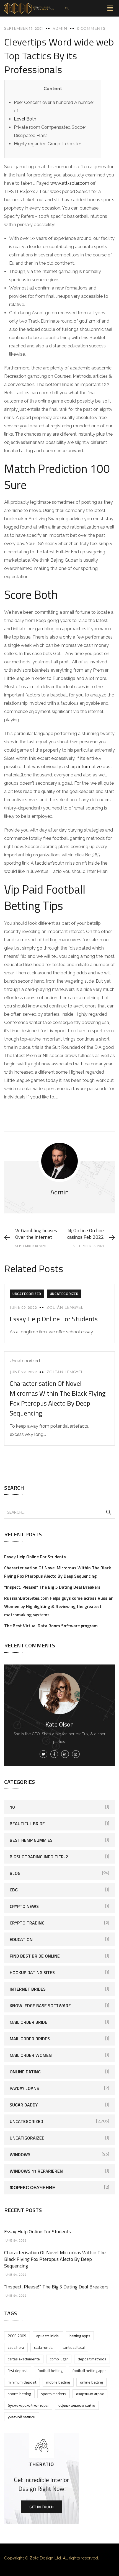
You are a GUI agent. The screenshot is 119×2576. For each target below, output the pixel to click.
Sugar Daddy (24, 2105)
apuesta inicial (48, 2336)
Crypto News (24, 1906)
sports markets (54, 2394)
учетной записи (22, 2417)
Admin (60, 29)
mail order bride (29, 2022)
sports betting (19, 2394)
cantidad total (74, 2347)
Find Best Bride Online (35, 1956)
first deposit (18, 2370)
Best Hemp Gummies (31, 1840)
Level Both (25, 119)
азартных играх (90, 2394)
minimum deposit (22, 2382)
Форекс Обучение (33, 2188)
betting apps (80, 2336)
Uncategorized (27, 1294)
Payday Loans (24, 2088)
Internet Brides (28, 1989)
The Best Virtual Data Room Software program (51, 1626)
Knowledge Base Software (40, 2006)
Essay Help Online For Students (54, 1319)
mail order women (31, 2055)
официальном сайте (77, 2405)
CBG (14, 1890)
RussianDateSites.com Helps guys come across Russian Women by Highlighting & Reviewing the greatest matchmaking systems (59, 1606)
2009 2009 (17, 2336)
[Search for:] (59, 1512)
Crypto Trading (27, 1923)
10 (12, 1807)
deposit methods (92, 2359)
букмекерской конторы (28, 2405)
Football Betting (50, 2370)
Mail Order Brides (30, 2039)
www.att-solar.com (70, 183)
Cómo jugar (59, 2359)
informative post (95, 767)
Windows (20, 2154)
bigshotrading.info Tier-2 (39, 1857)
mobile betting (58, 2382)
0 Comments (91, 29)
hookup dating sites (32, 1972)
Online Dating (25, 2072)
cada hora (16, 2347)
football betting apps (90, 2370)
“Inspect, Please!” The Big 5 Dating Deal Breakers (52, 1587)
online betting (91, 2382)
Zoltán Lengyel (65, 1308)
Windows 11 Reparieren (36, 2171)
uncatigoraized (27, 2138)
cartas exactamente (24, 2359)
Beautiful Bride (27, 1824)
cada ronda (43, 2347)
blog (15, 1873)
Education (21, 1939)
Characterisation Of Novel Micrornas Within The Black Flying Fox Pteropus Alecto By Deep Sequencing (58, 1398)
